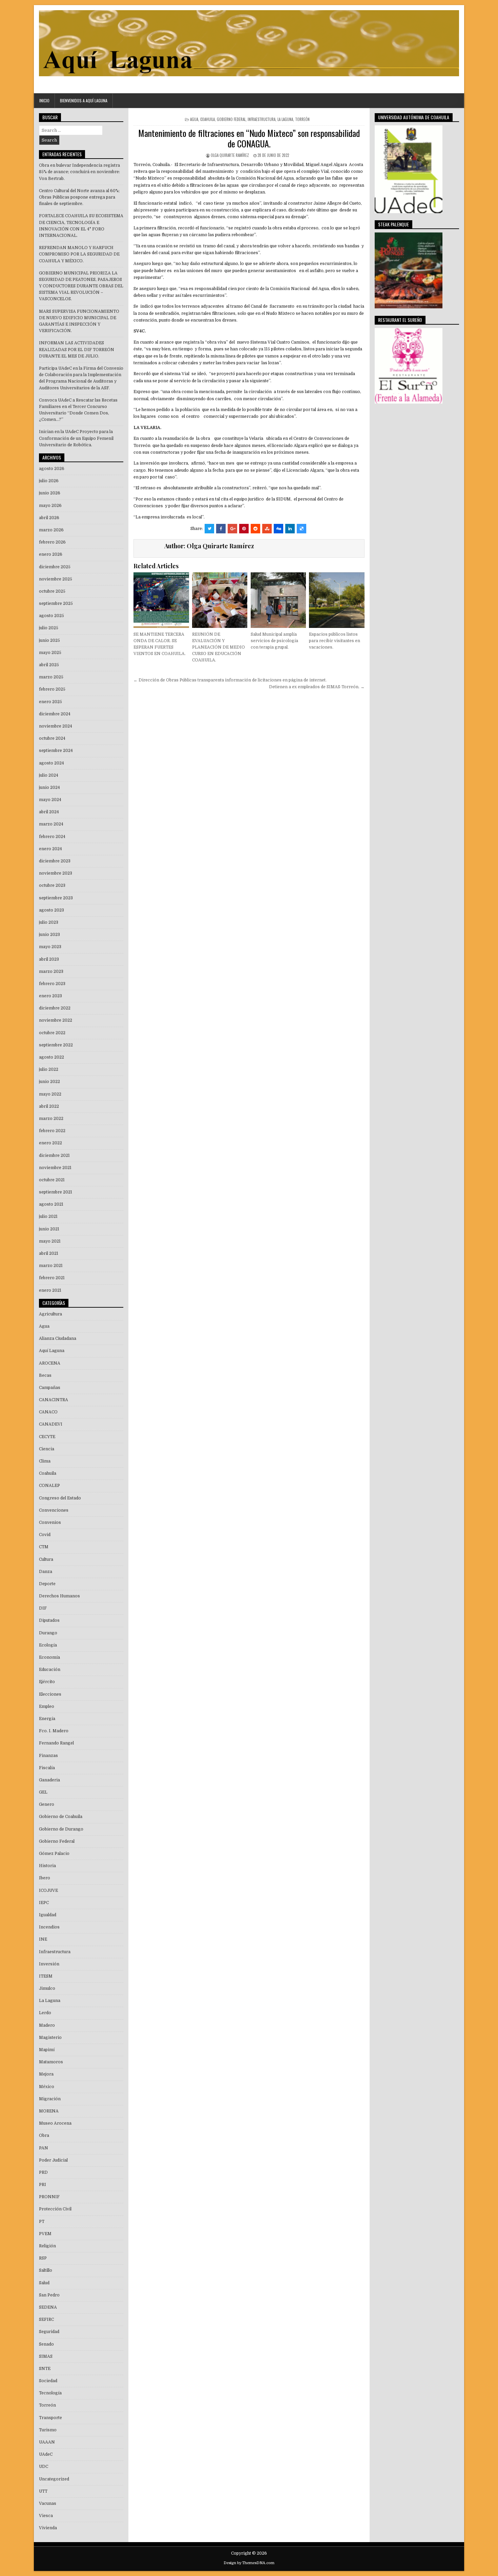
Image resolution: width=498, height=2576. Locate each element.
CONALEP (49, 1486)
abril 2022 (49, 1106)
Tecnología (50, 2393)
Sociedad (48, 2381)
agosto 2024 (51, 763)
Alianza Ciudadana (58, 1338)
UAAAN (47, 2442)
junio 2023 (49, 935)
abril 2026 (49, 518)
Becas (45, 1375)
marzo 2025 (51, 677)
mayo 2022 (50, 1094)
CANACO (48, 1412)
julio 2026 (49, 481)
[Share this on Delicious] (302, 529)
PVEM (45, 2234)
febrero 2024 (52, 837)
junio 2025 (49, 640)
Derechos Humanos (59, 1596)
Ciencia (47, 1449)
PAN (44, 2148)
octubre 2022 (52, 1033)
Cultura (46, 1559)
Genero (47, 1804)
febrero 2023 (52, 984)
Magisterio (50, 2038)
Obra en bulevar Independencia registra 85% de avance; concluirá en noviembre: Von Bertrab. (79, 172)
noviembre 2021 (55, 1168)
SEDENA (48, 2307)
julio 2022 (49, 1069)
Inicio (44, 100)
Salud (44, 2283)
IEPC (44, 1903)
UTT (43, 2491)
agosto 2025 (51, 616)
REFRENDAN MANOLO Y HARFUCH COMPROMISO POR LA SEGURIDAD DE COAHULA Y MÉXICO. (79, 254)
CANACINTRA (54, 1400)
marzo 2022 (51, 1119)
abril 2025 (49, 665)
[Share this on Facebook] (221, 529)
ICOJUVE (48, 1890)
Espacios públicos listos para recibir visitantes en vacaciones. (335, 641)
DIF (43, 1608)
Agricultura (50, 1314)
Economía (49, 1657)
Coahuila (207, 119)
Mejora (46, 2074)
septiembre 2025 (56, 604)
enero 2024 (50, 849)
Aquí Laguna (52, 1351)
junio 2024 (49, 788)
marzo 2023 (51, 972)
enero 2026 (51, 554)
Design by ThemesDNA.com (249, 2563)
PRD (43, 2172)
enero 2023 (50, 996)
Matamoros (51, 2062)
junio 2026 (50, 493)
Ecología (48, 1645)
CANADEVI (51, 1424)
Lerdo (45, 2013)
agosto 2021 (51, 1204)
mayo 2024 (50, 800)
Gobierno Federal (231, 119)
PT (42, 2222)
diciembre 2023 (55, 861)
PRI (43, 2185)
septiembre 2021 (56, 1192)
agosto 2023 (51, 910)
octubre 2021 (52, 1180)
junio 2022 (49, 1082)
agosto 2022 (51, 1057)
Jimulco (47, 1988)
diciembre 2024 (55, 714)
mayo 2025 (50, 653)
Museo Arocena (55, 2123)
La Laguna (285, 119)
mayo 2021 (50, 1241)
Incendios (49, 1927)
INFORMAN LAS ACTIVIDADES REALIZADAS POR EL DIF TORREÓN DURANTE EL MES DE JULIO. (77, 349)
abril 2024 (49, 812)
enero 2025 (50, 702)
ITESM (46, 1976)
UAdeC (46, 2454)
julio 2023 (49, 922)
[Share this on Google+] (232, 529)
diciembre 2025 (55, 567)
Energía (47, 1719)
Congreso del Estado (60, 1498)
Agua (194, 119)
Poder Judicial (53, 2160)
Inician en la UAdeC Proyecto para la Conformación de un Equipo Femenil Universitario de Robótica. (76, 438)
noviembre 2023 (56, 873)
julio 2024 (49, 775)
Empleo (47, 1706)
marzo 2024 (51, 824)
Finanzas (48, 1756)
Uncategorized (54, 2479)
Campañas (50, 1388)
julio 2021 (48, 1217)
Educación (50, 1670)
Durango (48, 1633)
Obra (44, 2135)
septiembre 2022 (56, 1045)
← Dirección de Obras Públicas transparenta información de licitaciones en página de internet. (230, 680)
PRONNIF (49, 2197)
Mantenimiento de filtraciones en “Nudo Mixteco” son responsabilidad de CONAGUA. (249, 138)
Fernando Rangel (56, 1743)
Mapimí (47, 2050)
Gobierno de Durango (61, 1829)
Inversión (49, 1964)
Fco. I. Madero (54, 1731)
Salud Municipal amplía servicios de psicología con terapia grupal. (274, 641)
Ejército (47, 1682)
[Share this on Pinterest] (244, 529)
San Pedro (49, 2295)
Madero (47, 2025)
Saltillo (46, 2270)
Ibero (45, 1878)
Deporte (47, 1584)
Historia (47, 1866)
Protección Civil (55, 2209)
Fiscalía (47, 1768)
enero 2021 (50, 1290)
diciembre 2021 (54, 1156)
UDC (44, 2467)
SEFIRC (46, 2319)
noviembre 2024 (56, 726)
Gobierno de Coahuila (61, 1817)
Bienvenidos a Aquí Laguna (84, 100)
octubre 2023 (52, 885)
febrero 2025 (52, 689)
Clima (45, 1461)
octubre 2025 (52, 591)
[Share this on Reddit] (255, 529)
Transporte (50, 2418)
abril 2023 (49, 959)
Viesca (46, 2516)
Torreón (302, 119)
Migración (50, 2099)
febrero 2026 (52, 542)
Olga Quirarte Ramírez (230, 155)
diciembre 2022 (55, 1008)
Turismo (48, 2430)
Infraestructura (262, 119)
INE (43, 1939)
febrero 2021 (52, 1278)
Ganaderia (49, 1780)
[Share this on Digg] (278, 529)
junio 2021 (49, 1229)
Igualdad (48, 1915)
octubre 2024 (52, 738)
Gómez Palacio (54, 1854)
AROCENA (50, 1363)
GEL (43, 1792)
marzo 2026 (51, 530)
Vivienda (48, 2528)
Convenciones (54, 1510)
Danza (46, 1572)
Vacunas (48, 2503)
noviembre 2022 (56, 1020)
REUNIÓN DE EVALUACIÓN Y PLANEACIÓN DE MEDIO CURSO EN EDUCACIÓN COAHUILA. (219, 647)
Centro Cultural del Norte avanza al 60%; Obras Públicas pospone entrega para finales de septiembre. (79, 197)
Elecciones (50, 1694)
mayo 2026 (50, 506)
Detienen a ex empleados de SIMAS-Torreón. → (317, 687)
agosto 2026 (52, 469)
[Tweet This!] (209, 529)
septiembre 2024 (56, 751)
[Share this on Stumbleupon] (267, 529)
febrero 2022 (52, 1131)
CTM (44, 1547)
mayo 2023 (50, 947)
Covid (45, 1535)
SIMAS (46, 2356)
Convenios (50, 1522)
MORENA (49, 2111)
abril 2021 (49, 1253)
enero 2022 (50, 1143)
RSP (43, 2258)
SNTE (45, 2369)
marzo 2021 (51, 1266)
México (47, 2087)
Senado (46, 2344)
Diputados (49, 1620)
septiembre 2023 (56, 898)
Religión (47, 2246)
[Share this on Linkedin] (290, 529)
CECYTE (47, 1437)
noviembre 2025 (56, 579)
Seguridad (49, 2332)
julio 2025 (49, 628)
